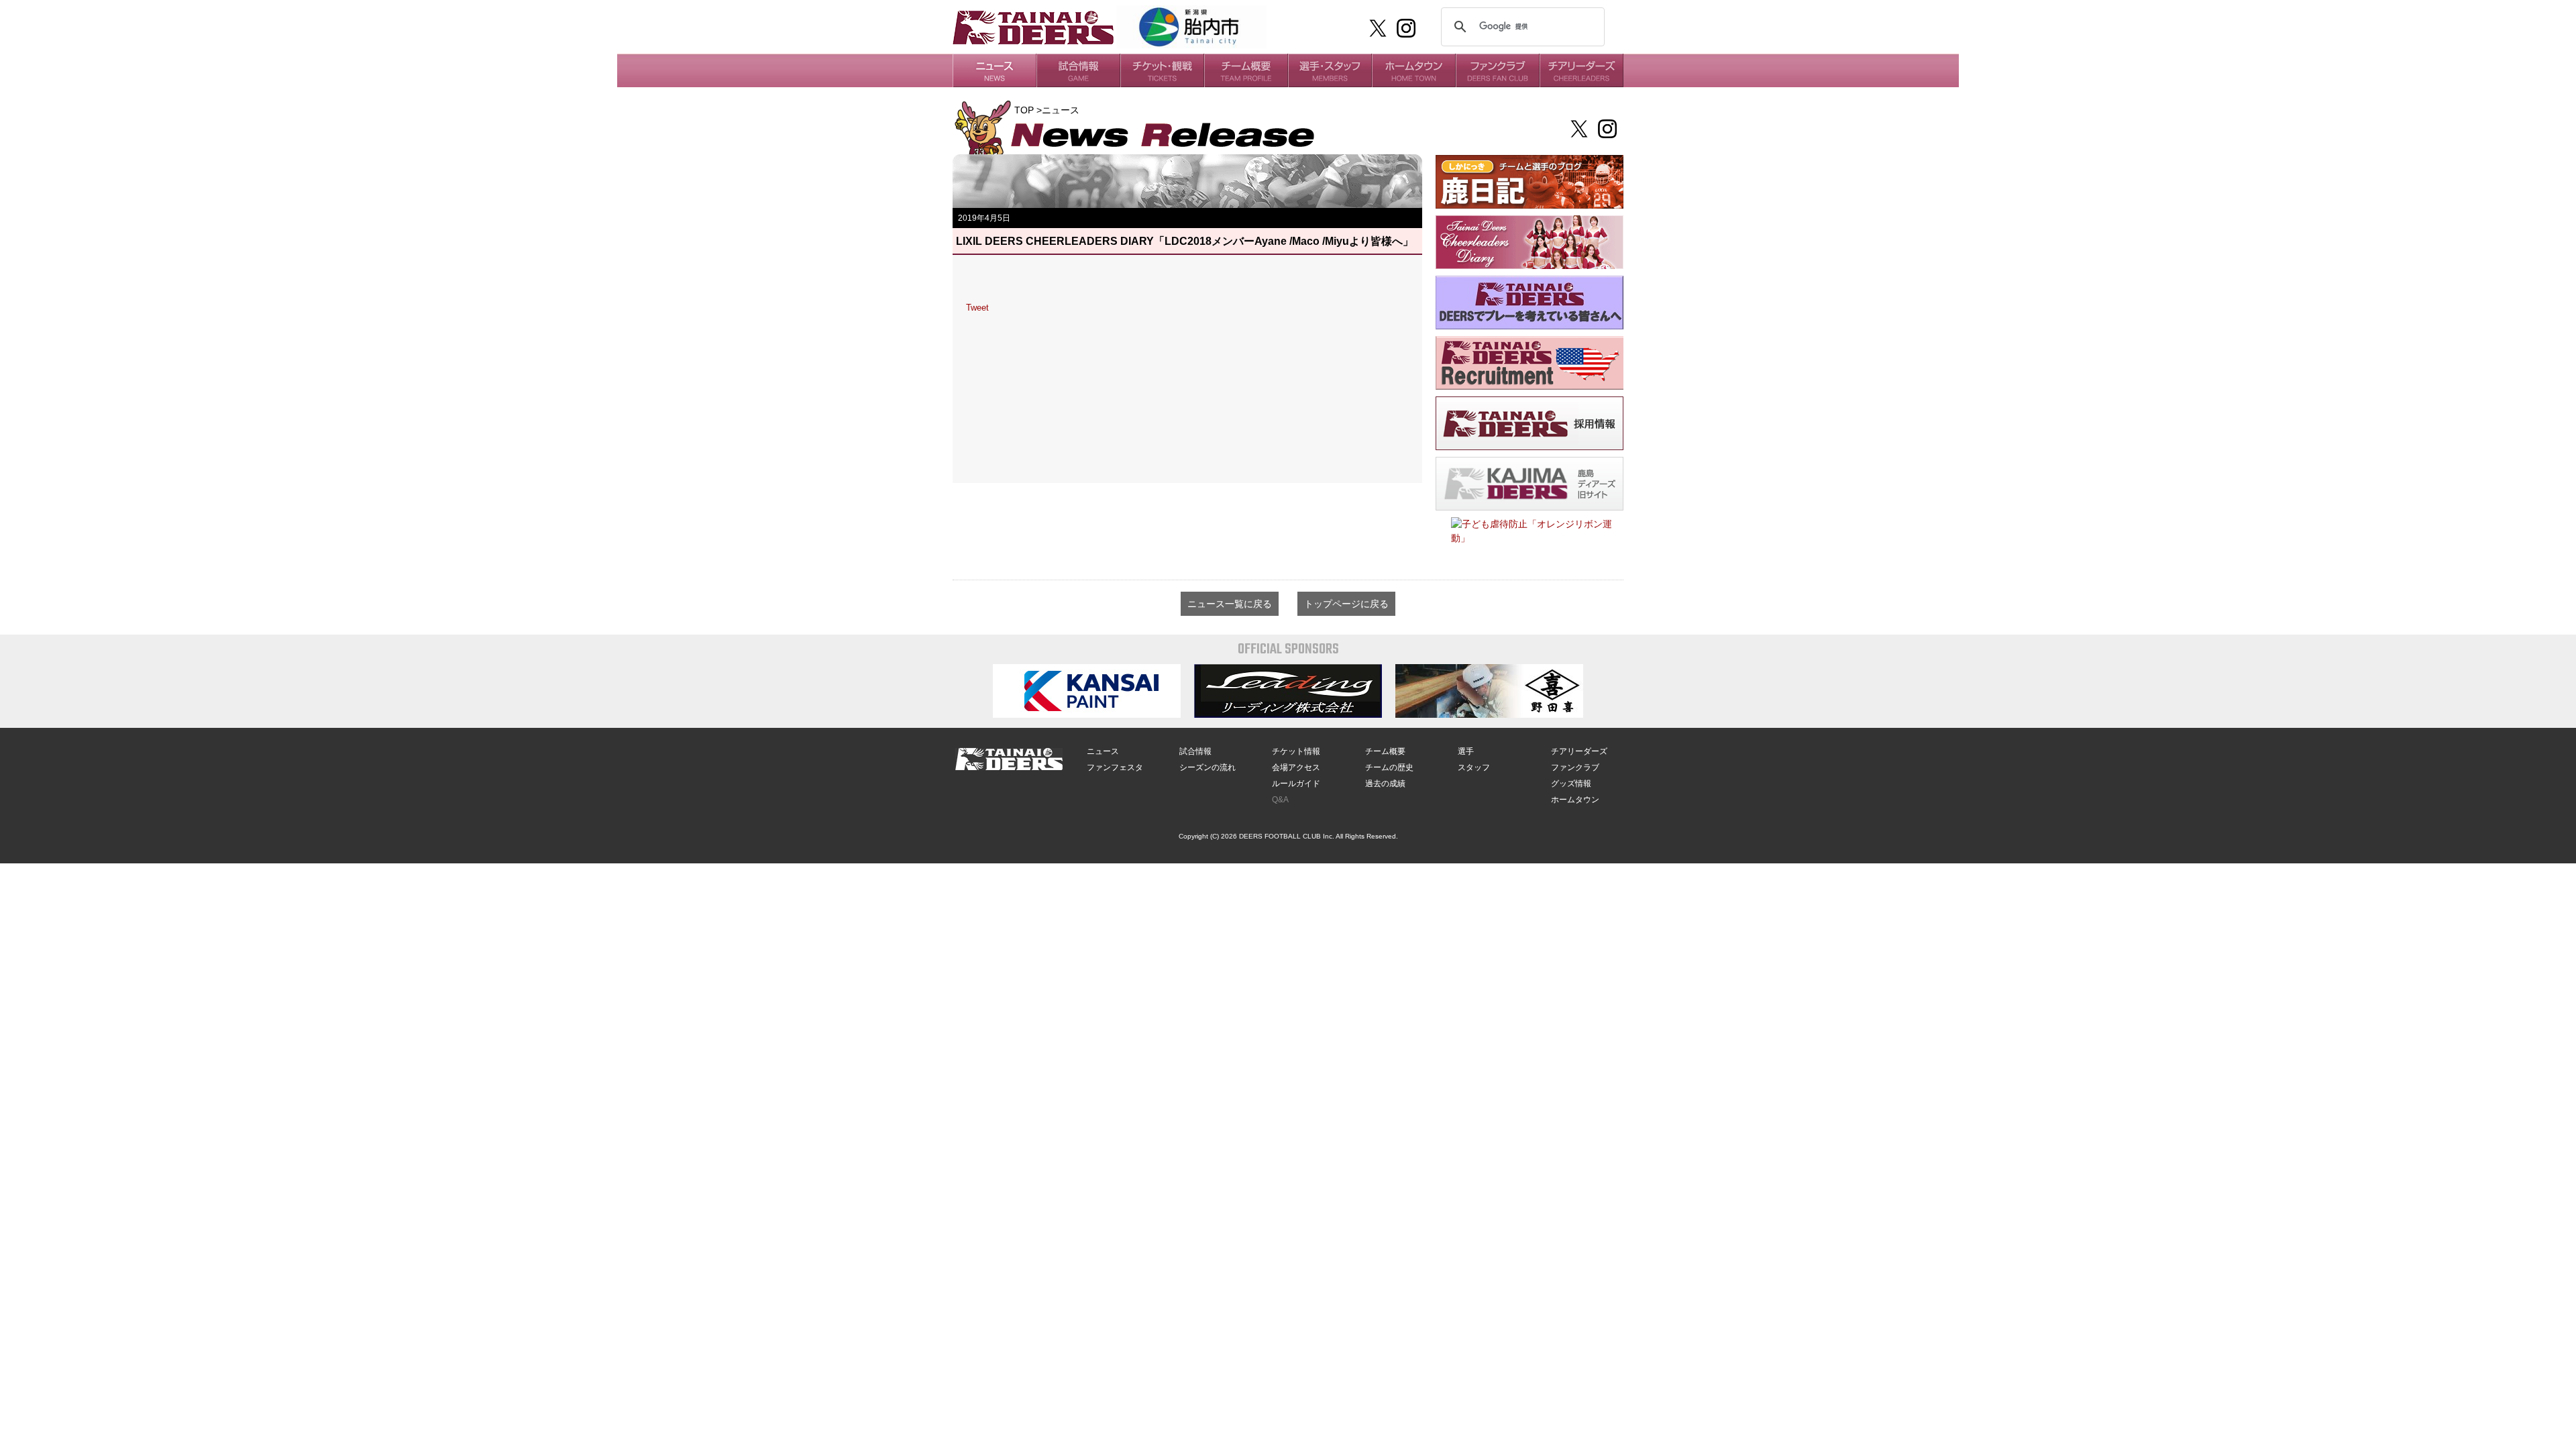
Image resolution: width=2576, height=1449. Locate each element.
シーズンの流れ (1207, 767)
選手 (1466, 751)
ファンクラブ (1575, 767)
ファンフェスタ (1115, 767)
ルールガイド (1296, 784)
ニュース (1103, 751)
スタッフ (1474, 767)
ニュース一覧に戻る (1230, 604)
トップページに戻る (1346, 604)
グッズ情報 (1571, 784)
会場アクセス (1296, 767)
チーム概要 (1385, 751)
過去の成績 (1385, 784)
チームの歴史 (1389, 767)
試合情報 (1195, 751)
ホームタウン (1575, 800)
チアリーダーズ (1579, 751)
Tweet (977, 308)
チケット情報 (1296, 751)
